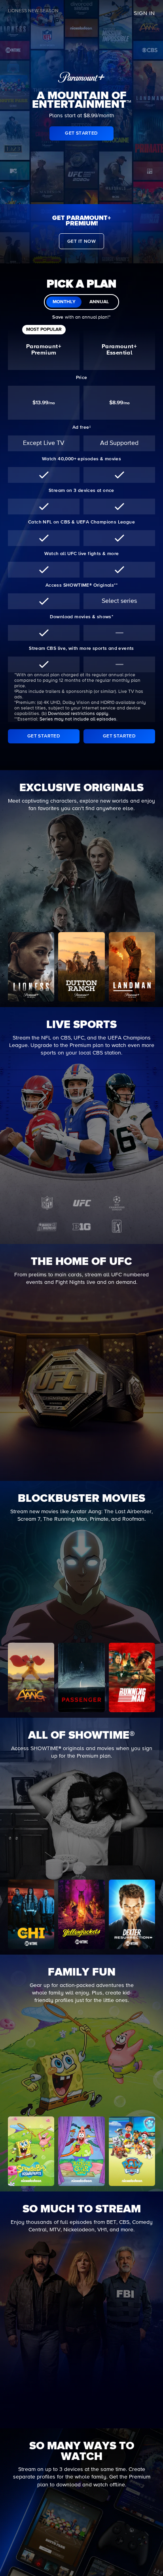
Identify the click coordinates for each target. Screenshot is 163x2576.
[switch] (81, 302)
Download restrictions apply (78, 714)
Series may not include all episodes (78, 719)
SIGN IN (144, 13)
